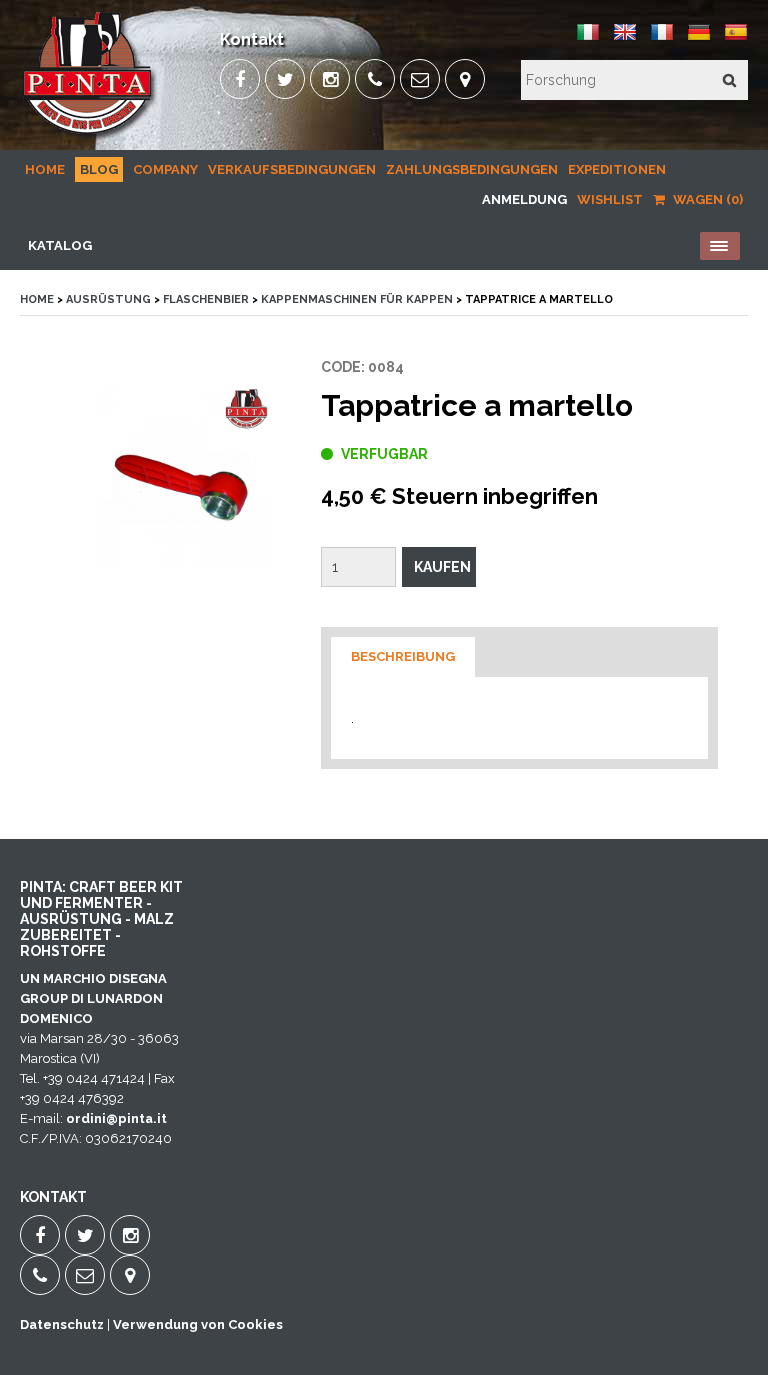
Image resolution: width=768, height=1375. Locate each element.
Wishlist (610, 199)
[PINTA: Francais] (662, 39)
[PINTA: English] (625, 39)
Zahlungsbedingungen (472, 169)
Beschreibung (403, 656)
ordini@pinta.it (116, 1118)
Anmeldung (524, 199)
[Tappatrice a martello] (180, 476)
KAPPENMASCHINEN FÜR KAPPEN (357, 299)
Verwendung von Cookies (198, 1324)
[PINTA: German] (699, 39)
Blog (99, 169)
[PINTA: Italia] (588, 39)
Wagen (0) (706, 199)
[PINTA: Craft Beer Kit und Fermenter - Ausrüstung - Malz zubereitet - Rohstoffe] (89, 135)
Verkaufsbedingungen (292, 169)
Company (165, 169)
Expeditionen (617, 169)
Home (45, 169)
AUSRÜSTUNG (108, 299)
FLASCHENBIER (206, 299)
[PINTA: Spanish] (736, 39)
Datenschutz (62, 1324)
